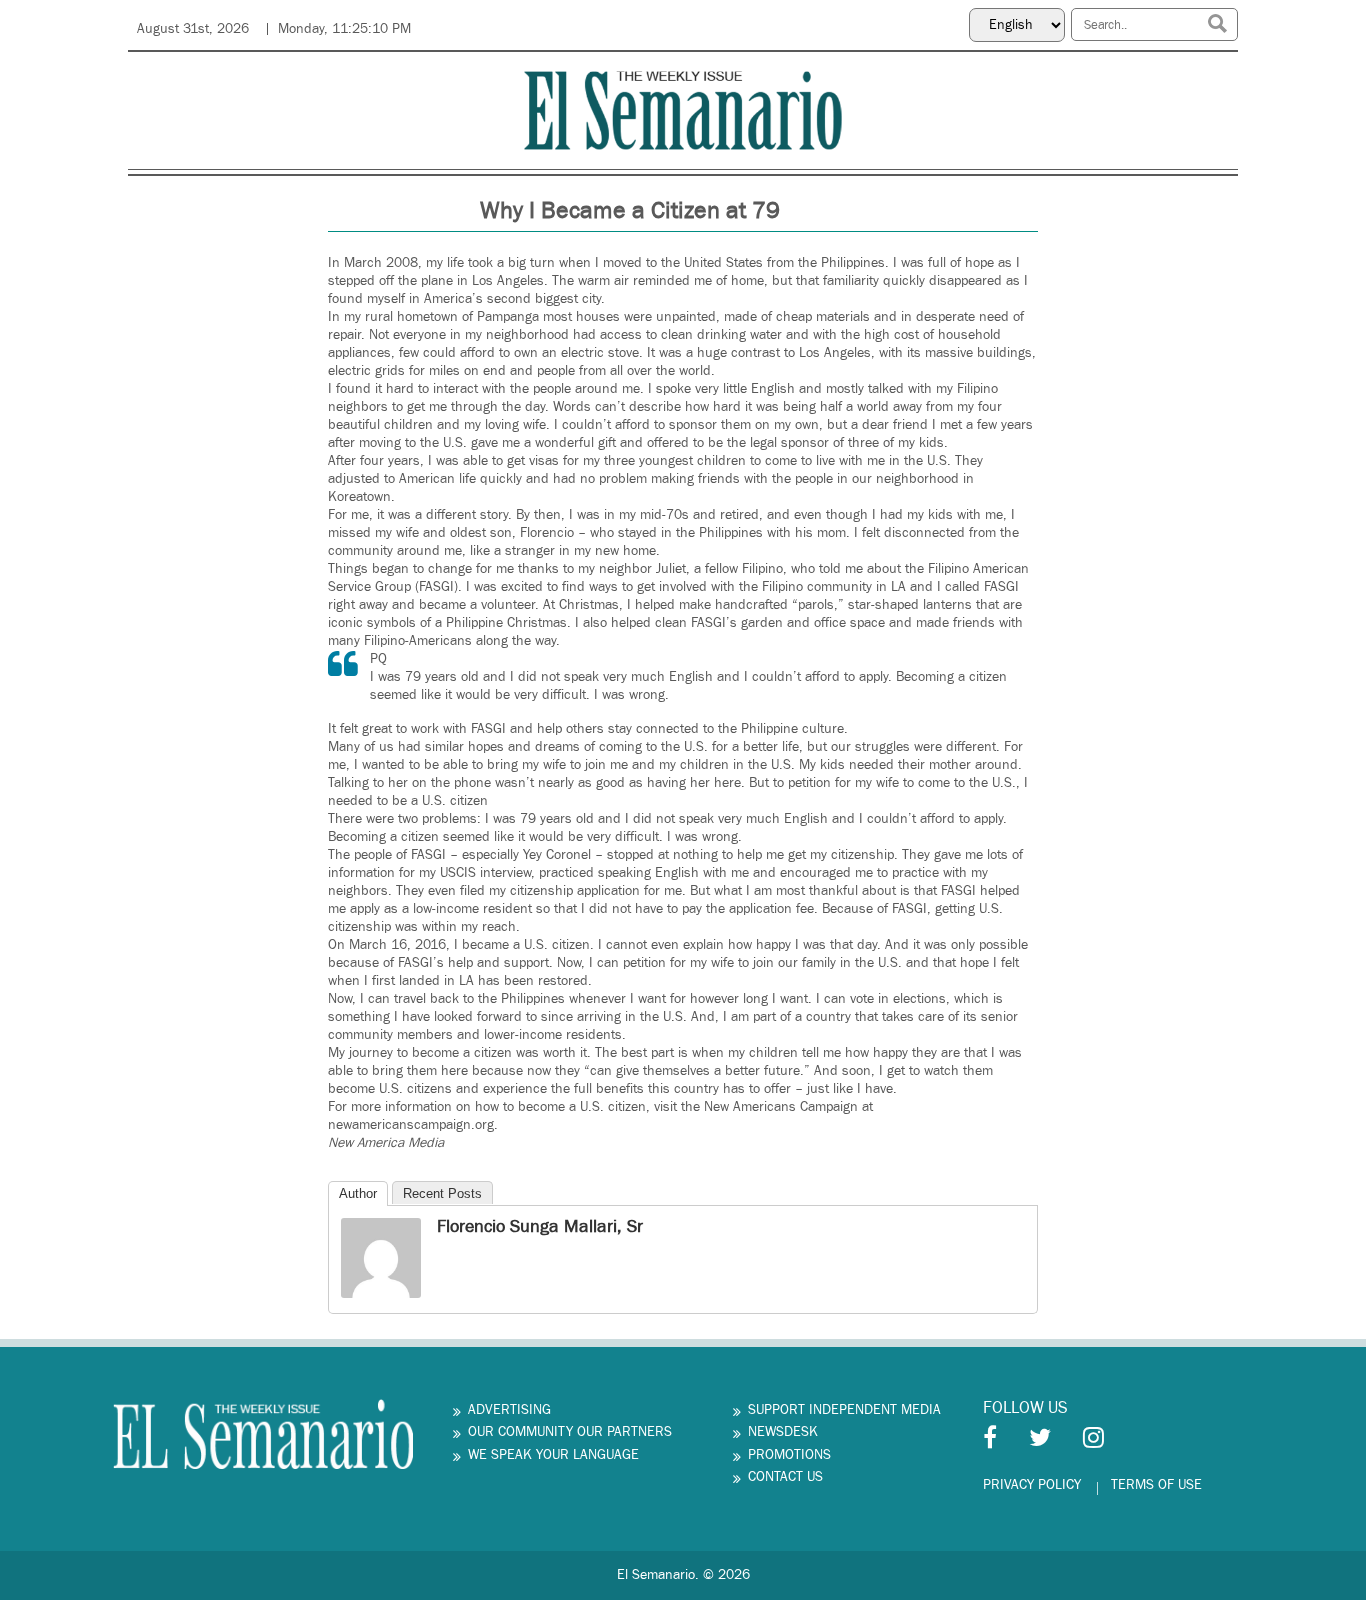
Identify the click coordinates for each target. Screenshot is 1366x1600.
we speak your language (553, 1455)
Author (358, 1193)
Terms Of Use (1156, 1485)
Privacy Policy (1032, 1485)
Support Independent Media (844, 1410)
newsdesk (783, 1432)
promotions (789, 1455)
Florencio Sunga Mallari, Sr (540, 1226)
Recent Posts (442, 1193)
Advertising (509, 1410)
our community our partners (570, 1432)
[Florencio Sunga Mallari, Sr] (381, 1257)
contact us (785, 1477)
